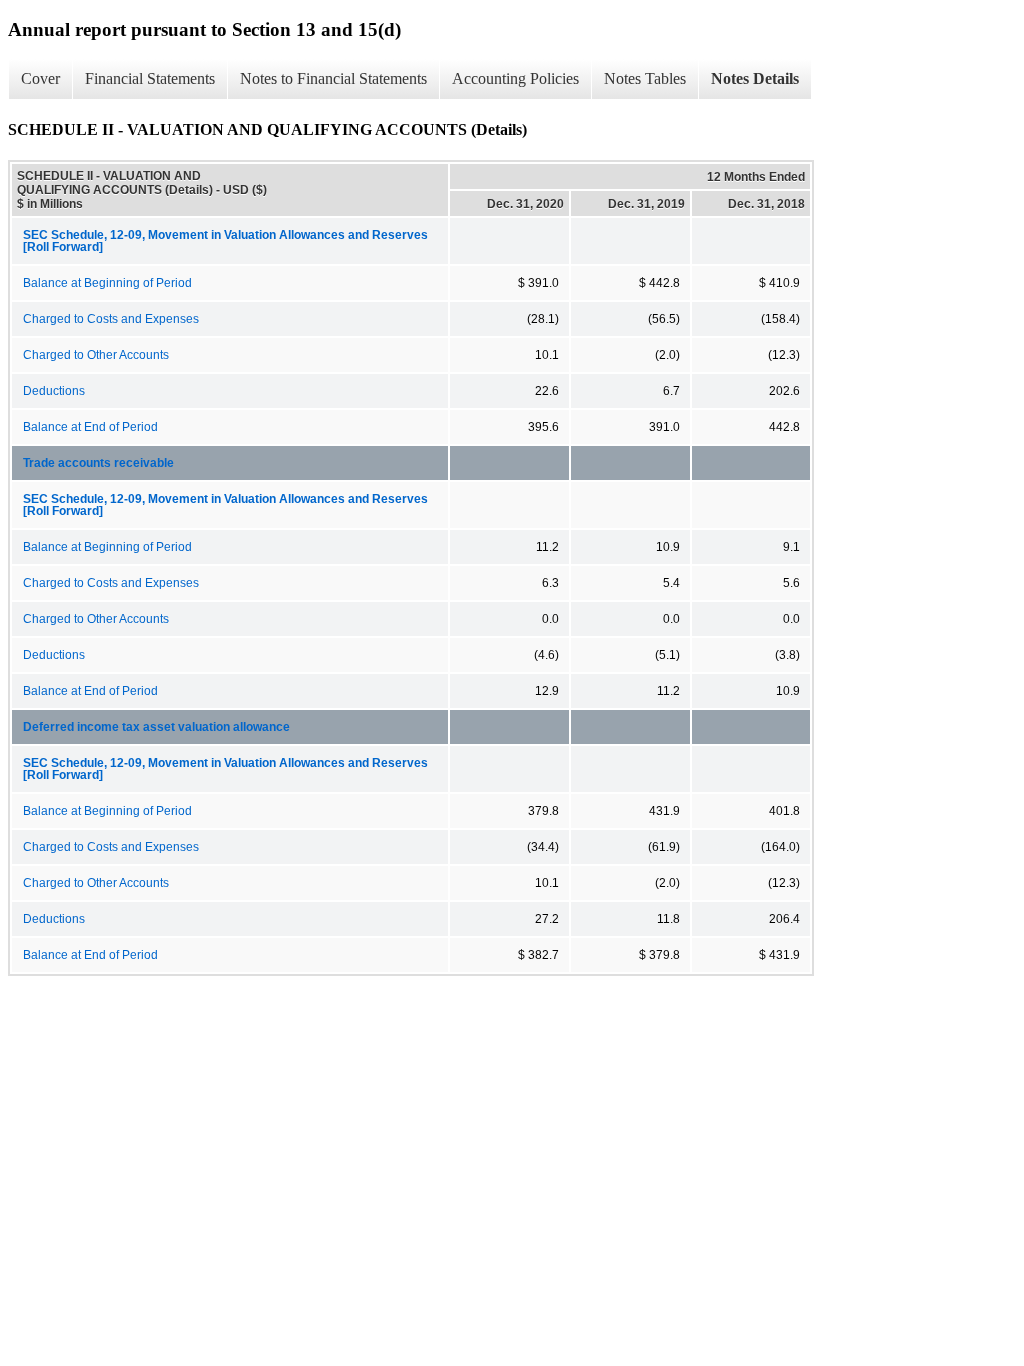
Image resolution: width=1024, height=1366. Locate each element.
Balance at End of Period (90, 427)
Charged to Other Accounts (96, 355)
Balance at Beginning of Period (107, 283)
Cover (40, 78)
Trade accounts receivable (98, 463)
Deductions (54, 391)
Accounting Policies (515, 78)
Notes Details (755, 78)
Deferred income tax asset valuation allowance (156, 727)
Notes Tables (645, 78)
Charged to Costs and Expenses (111, 319)
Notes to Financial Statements (333, 78)
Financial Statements (150, 78)
